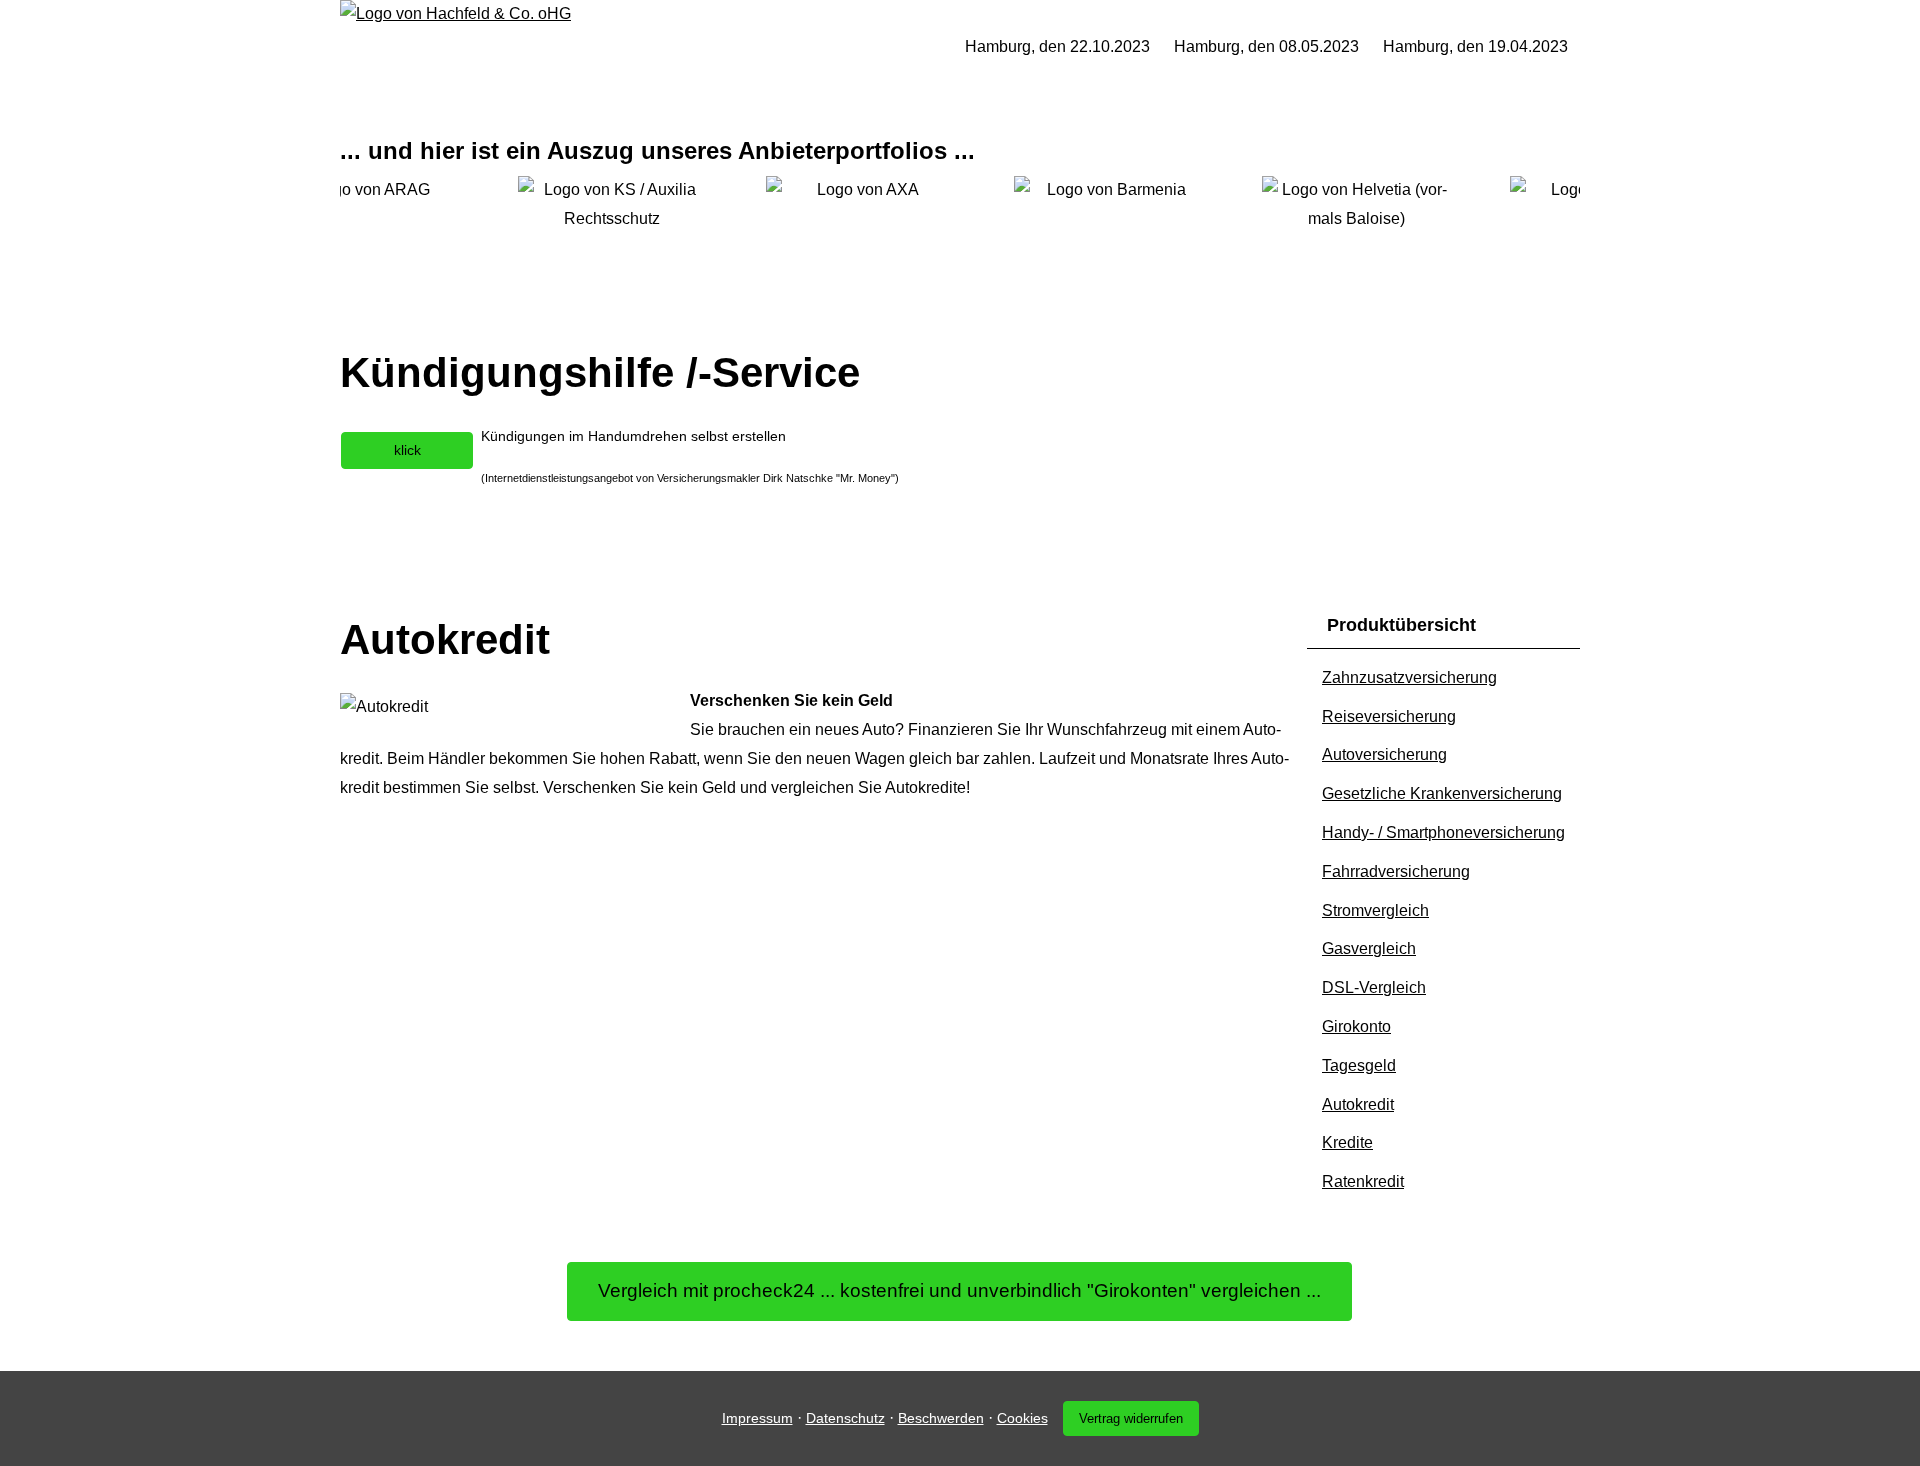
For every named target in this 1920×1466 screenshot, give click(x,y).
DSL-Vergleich (1374, 987)
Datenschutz (845, 1418)
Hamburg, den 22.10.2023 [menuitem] (1057, 46)
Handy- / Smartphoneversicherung (1443, 832)
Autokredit (1358, 1104)
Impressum (757, 1418)
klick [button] (407, 450)
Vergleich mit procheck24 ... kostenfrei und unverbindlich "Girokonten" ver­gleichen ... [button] (959, 1290)
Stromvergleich (1375, 910)
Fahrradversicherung (1396, 871)
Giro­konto (1356, 1026)
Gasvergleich (1369, 948)
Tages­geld (1359, 1065)
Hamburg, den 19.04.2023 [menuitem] (1475, 46)
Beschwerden (941, 1418)
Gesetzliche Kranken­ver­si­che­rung (1442, 793)
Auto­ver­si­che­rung (1384, 754)
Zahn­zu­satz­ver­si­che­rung (1409, 677)
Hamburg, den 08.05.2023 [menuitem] (1266, 46)
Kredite (1347, 1142)
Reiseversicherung (1389, 716)
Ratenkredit (1363, 1181)
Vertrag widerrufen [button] (1131, 1418)
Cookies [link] (1022, 1418)
